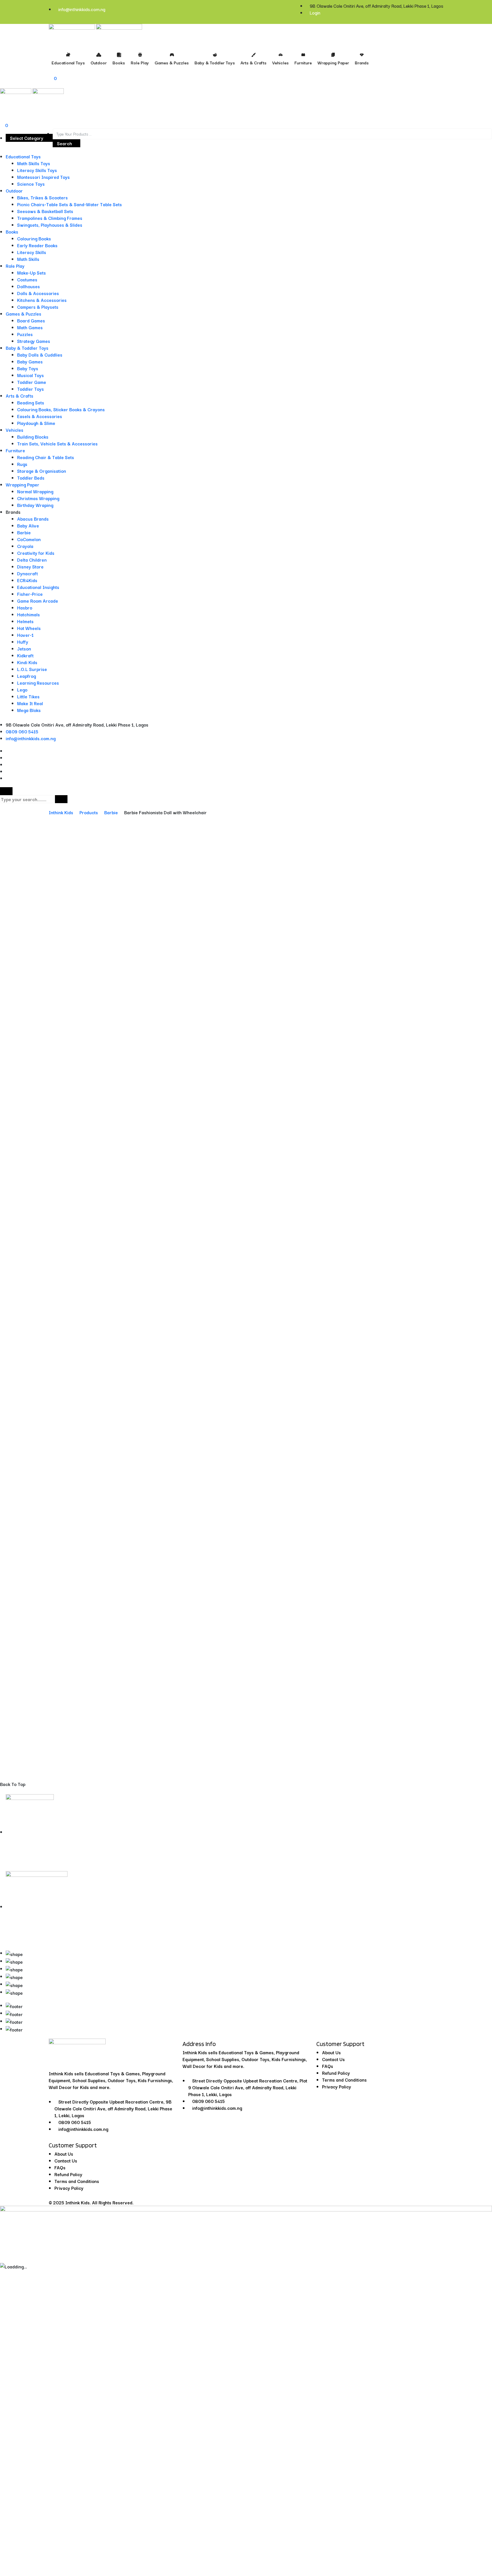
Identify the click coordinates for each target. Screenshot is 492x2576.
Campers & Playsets (38, 307)
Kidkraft (25, 655)
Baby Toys (28, 368)
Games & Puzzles (23, 314)
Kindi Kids (27, 662)
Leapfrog (26, 676)
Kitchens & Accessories (42, 300)
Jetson (24, 648)
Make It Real (30, 703)
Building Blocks (33, 437)
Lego (22, 689)
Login (315, 13)
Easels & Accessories (40, 416)
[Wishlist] (483, 1712)
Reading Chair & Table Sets (46, 457)
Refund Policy (68, 2174)
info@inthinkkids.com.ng (82, 9)
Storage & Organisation (42, 471)
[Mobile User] (2, 111)
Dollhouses (28, 286)
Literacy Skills (32, 252)
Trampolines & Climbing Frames (50, 218)
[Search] (2, 105)
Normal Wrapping (35, 491)
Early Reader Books (37, 245)
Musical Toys (30, 375)
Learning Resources (38, 683)
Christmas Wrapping (38, 498)
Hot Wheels (29, 628)
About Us (64, 2154)
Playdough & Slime (36, 423)
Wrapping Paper (22, 484)
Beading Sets (31, 402)
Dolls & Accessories (38, 293)
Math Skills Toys (34, 163)
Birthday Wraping (35, 505)
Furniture (15, 450)
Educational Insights (38, 587)
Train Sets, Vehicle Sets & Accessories (57, 443)
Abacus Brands (33, 519)
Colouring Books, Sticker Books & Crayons (61, 409)
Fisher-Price (30, 594)
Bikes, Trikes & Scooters (42, 197)
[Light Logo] (119, 32)
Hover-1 (25, 635)
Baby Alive (28, 525)
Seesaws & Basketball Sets (45, 211)
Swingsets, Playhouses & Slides (50, 225)
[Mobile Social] (8, 751)
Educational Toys (23, 156)
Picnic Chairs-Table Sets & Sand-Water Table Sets (69, 204)
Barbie (24, 532)
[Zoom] (485, 862)
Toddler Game (32, 382)
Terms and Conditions (77, 2181)
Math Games (30, 327)
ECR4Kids (27, 580)
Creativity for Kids (36, 553)
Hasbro (25, 607)
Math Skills (28, 259)
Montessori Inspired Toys (43, 177)
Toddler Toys (30, 389)
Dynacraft (27, 573)
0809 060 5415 (22, 731)
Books (12, 232)
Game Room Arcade (38, 601)
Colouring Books (34, 238)
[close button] (6, 791)
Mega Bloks (29, 710)
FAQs (60, 2167)
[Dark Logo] (72, 32)
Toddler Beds (31, 478)
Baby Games (30, 361)
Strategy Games (34, 341)
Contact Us (66, 2160)
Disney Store (30, 566)
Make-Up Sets (31, 273)
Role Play (15, 266)
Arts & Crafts (20, 396)
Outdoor (14, 191)
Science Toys (31, 184)
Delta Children (32, 560)
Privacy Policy (69, 2188)
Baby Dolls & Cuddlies (40, 355)
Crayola (25, 546)
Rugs (22, 464)
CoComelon (29, 539)
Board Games (31, 320)
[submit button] (61, 799)
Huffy (23, 642)
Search (64, 143)
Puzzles (25, 334)
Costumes (27, 279)
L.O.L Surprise (32, 669)
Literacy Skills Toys (37, 170)
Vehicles (15, 430)
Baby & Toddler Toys (27, 348)
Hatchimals (28, 614)
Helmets (25, 621)
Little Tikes (28, 696)
